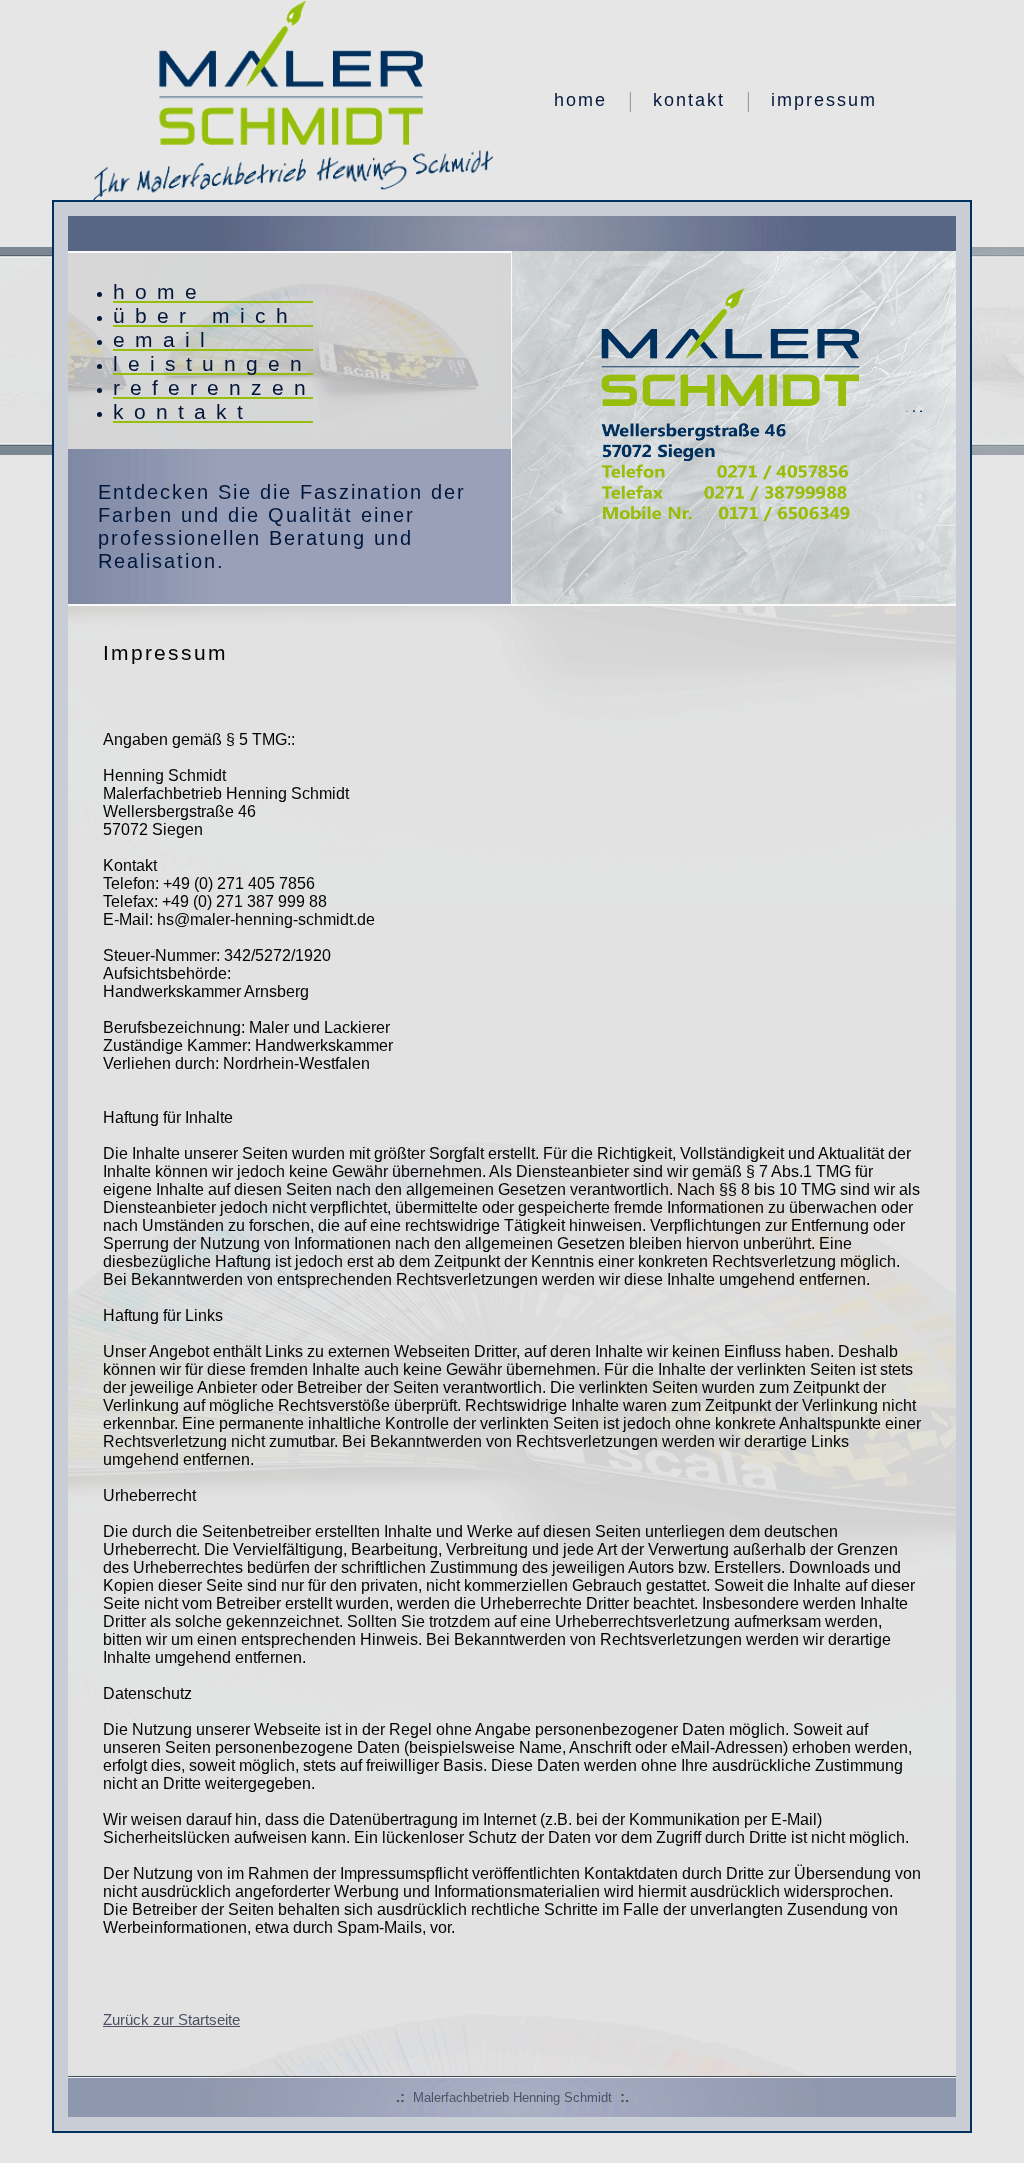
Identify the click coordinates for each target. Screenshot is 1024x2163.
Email (164, 339)
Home (580, 100)
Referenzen (213, 387)
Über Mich (205, 315)
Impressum (824, 100)
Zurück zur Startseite (171, 2019)
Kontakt (689, 100)
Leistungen (212, 363)
